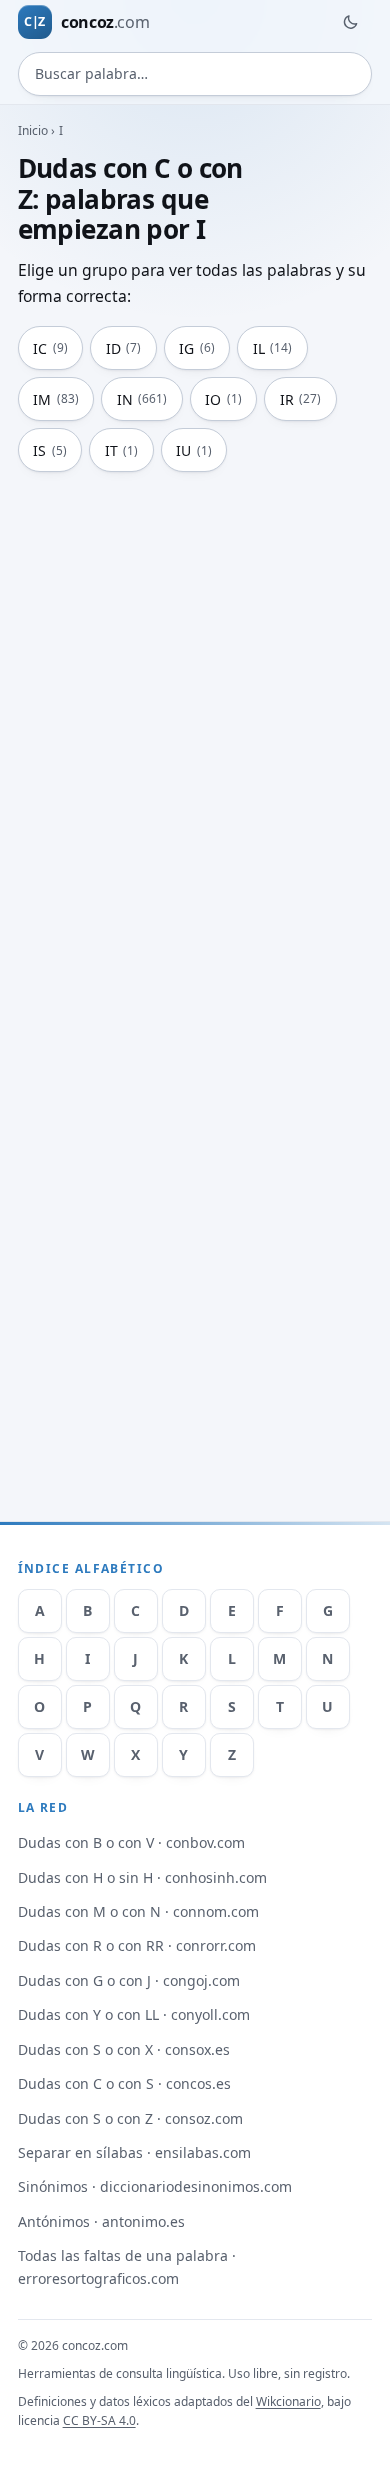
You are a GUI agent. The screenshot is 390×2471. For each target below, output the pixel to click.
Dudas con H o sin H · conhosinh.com (142, 1877)
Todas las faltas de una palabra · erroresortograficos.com (127, 2267)
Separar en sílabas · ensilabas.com (134, 2152)
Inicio (33, 130)
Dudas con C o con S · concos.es (124, 2083)
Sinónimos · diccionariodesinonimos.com (155, 2186)
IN (142, 399)
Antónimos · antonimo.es (101, 2221)
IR (301, 399)
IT (122, 450)
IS (50, 450)
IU (194, 450)
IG (197, 348)
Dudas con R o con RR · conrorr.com (137, 1945)
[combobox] (195, 74)
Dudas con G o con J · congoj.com (129, 1980)
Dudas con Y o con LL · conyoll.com (134, 2014)
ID (124, 348)
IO (223, 399)
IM (56, 399)
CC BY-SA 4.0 (99, 2420)
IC (50, 348)
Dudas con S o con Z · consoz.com (130, 2118)
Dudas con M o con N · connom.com (138, 1911)
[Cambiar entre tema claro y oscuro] (350, 22)
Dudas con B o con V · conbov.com (131, 1842)
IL (273, 348)
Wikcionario (288, 2401)
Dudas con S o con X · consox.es (124, 2049)
